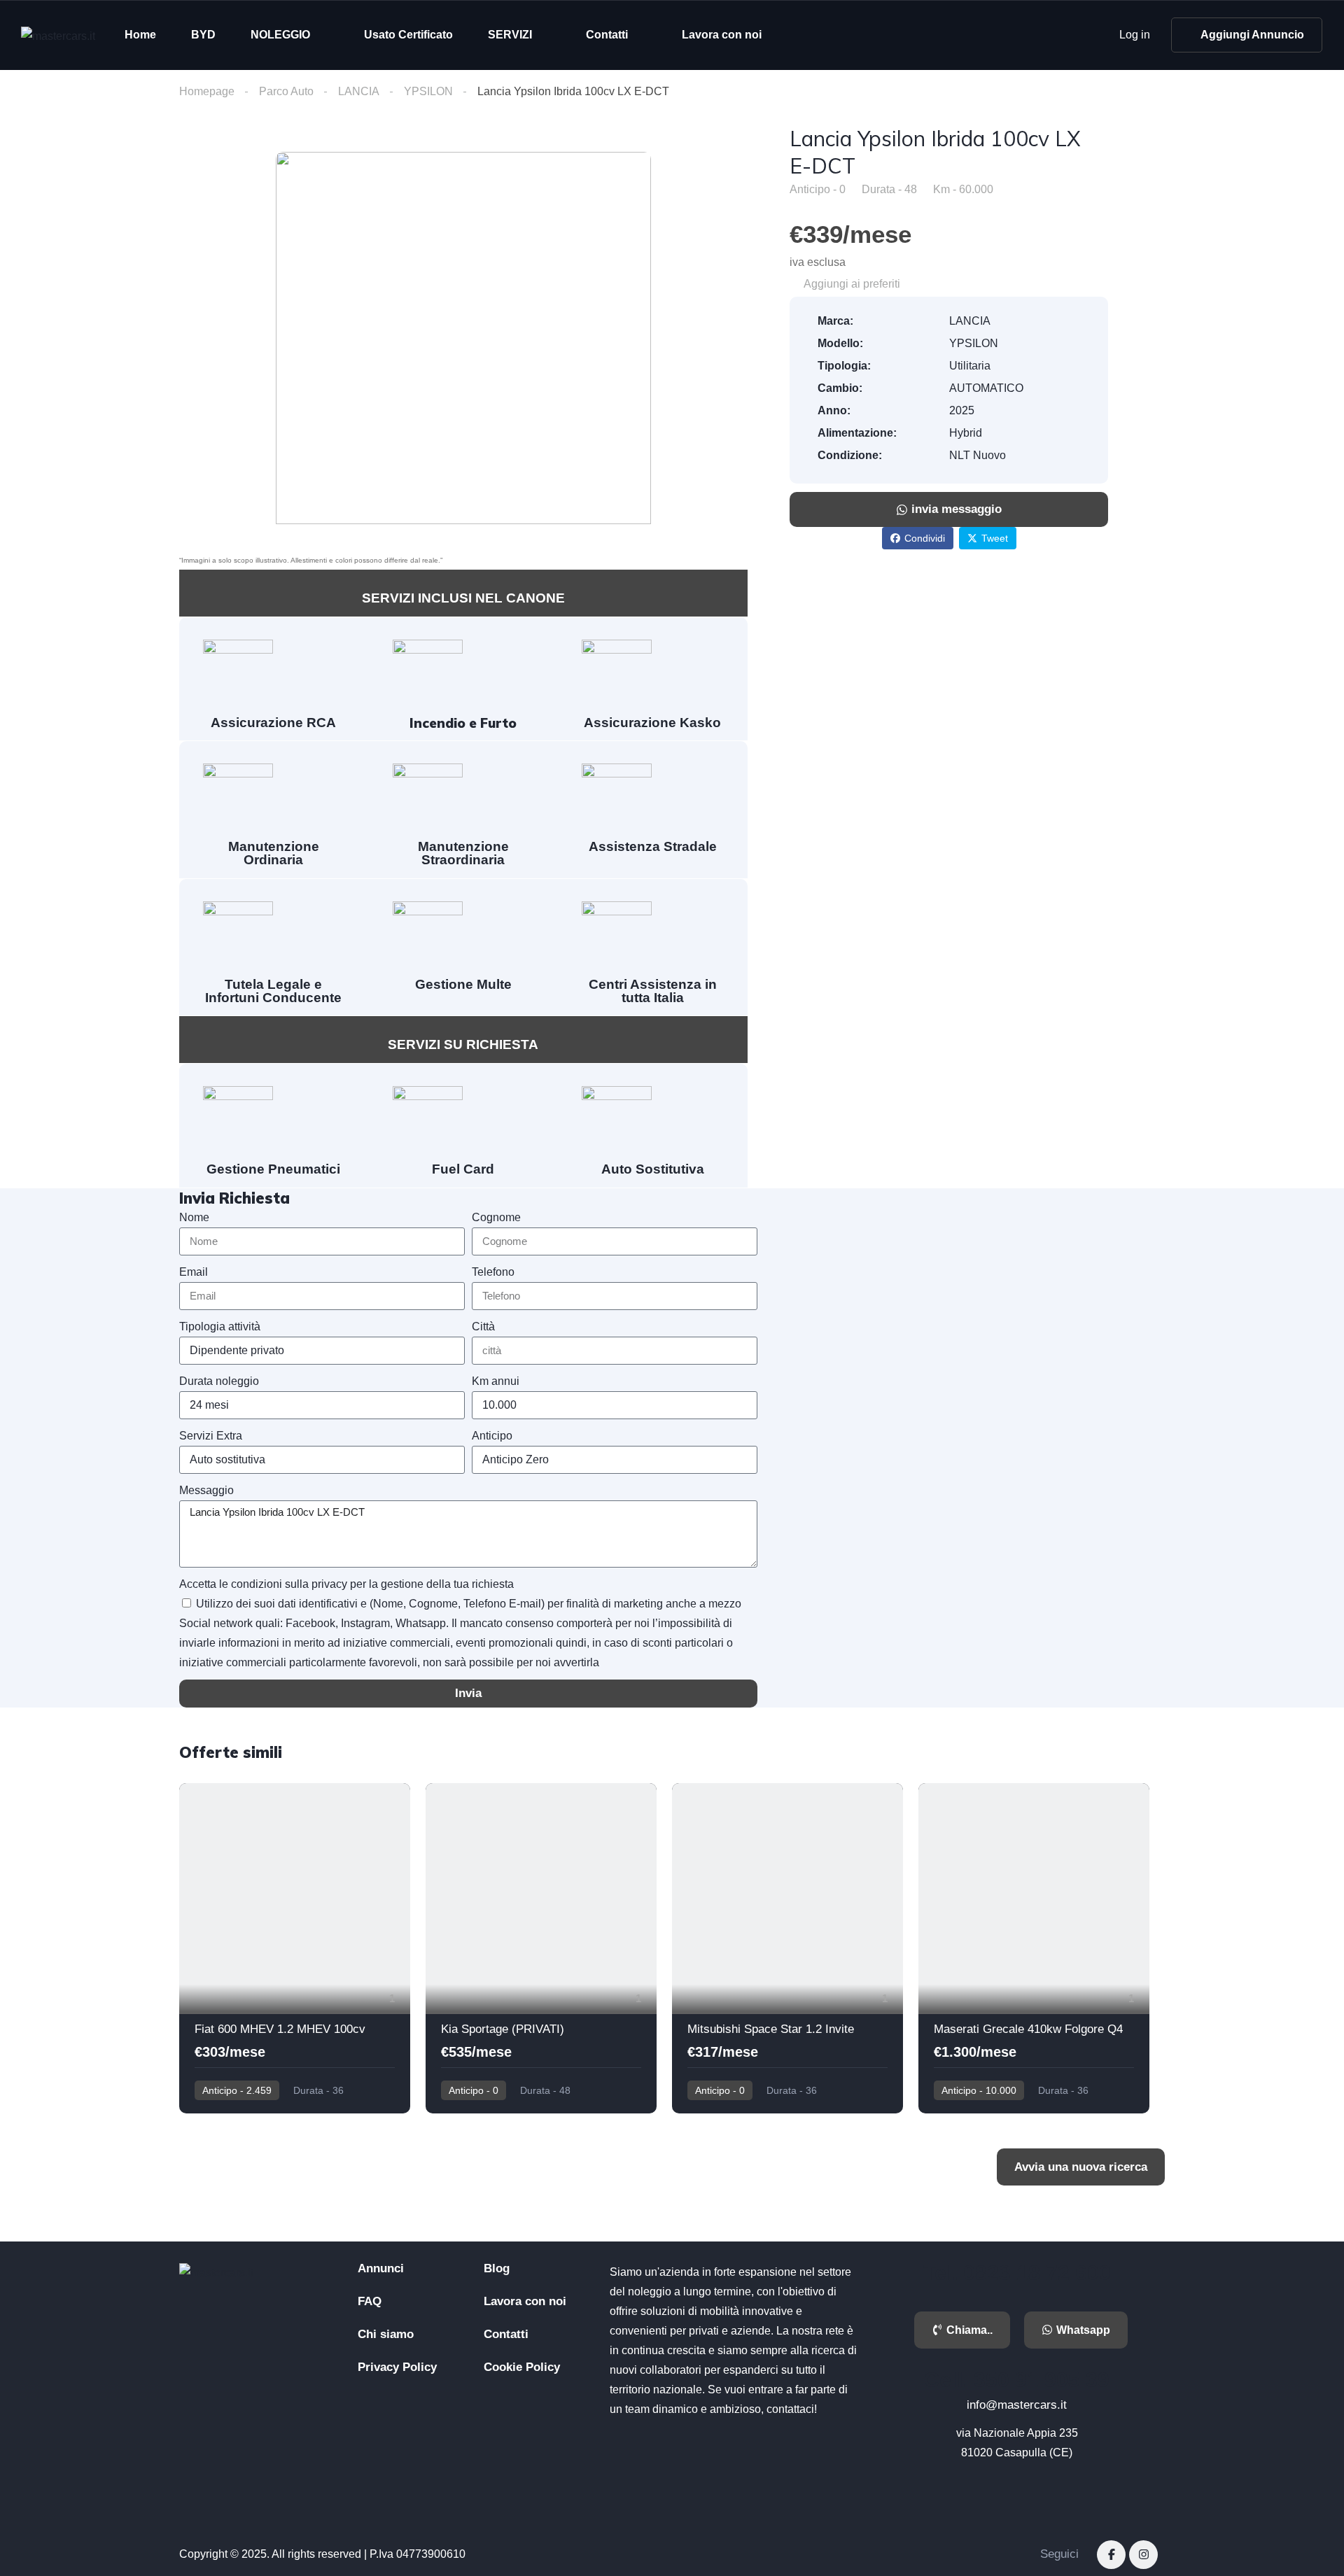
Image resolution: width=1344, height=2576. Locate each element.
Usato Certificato (408, 35)
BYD (203, 35)
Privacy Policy (397, 2367)
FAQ (370, 2301)
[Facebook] (1111, 2555)
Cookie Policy (522, 2367)
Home (140, 35)
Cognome (496, 1217)
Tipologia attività (220, 1326)
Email (194, 1272)
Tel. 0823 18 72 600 (1017, 2273)
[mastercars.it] (58, 35)
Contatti (607, 35)
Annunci (381, 2268)
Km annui (496, 1381)
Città (483, 1326)
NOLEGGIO (280, 35)
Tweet (995, 538)
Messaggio (206, 1490)
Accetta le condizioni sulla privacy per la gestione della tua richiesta (346, 1584)
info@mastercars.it (1017, 2405)
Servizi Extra (211, 1436)
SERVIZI (510, 35)
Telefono (493, 1272)
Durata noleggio (219, 1381)
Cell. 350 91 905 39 (1017, 2380)
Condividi (925, 538)
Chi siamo (386, 2334)
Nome (194, 1217)
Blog (497, 2268)
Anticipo (492, 1436)
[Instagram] (1143, 2555)
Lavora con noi (722, 35)
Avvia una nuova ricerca (1081, 2167)
